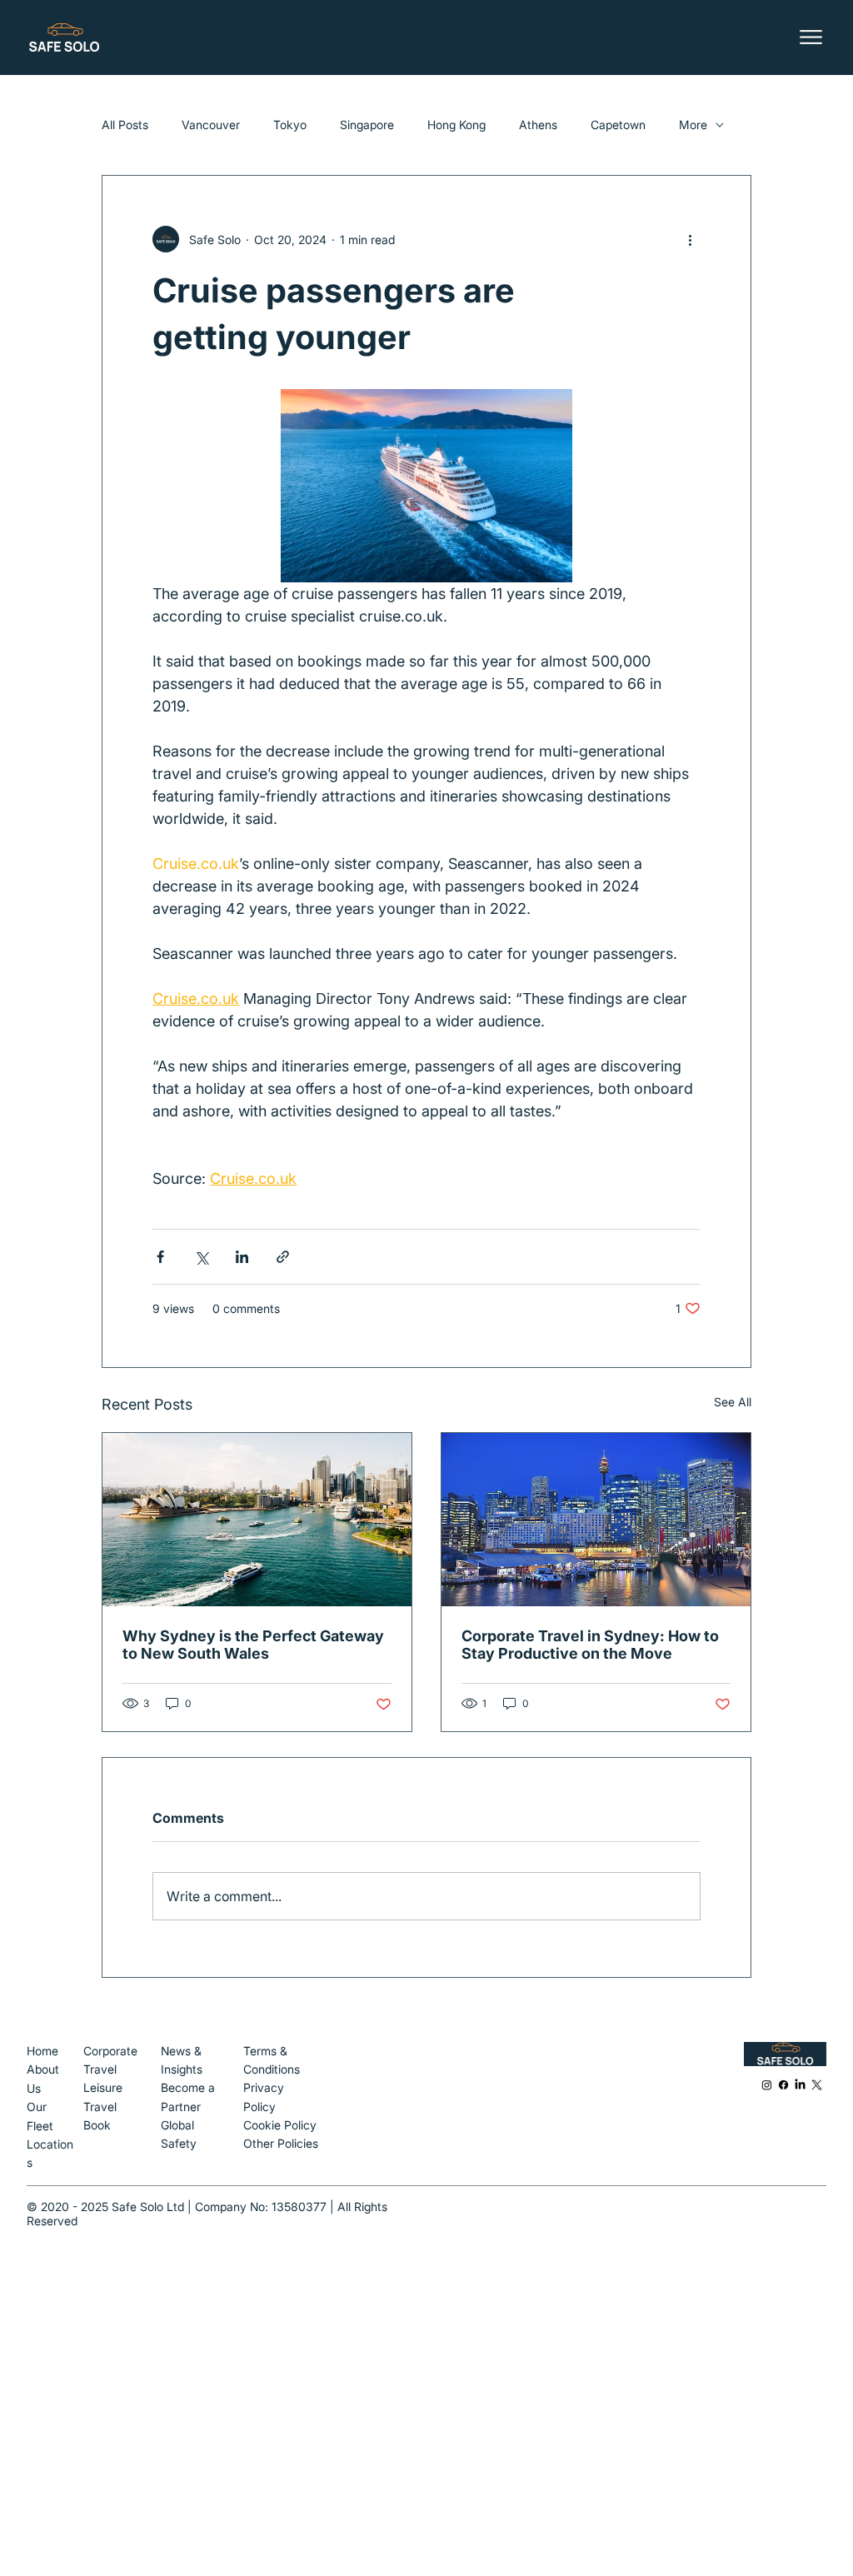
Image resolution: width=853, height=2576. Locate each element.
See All (733, 1402)
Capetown (618, 125)
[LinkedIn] (800, 2085)
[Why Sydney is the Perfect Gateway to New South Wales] (257, 1520)
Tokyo (290, 125)
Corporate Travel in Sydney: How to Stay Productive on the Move (590, 1645)
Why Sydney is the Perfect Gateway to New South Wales (253, 1645)
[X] (817, 2085)
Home (44, 2051)
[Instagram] (767, 2085)
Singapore (367, 125)
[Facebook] (783, 2085)
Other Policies (281, 2143)
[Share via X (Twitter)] (201, 1257)
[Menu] (813, 37)
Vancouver (211, 125)
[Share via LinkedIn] (242, 1257)
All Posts (125, 125)
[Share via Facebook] (160, 1257)
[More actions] (691, 239)
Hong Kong (456, 125)
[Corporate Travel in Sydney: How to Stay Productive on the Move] (596, 1520)
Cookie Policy (280, 2125)
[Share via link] (283, 1257)
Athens (538, 125)
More (693, 125)
